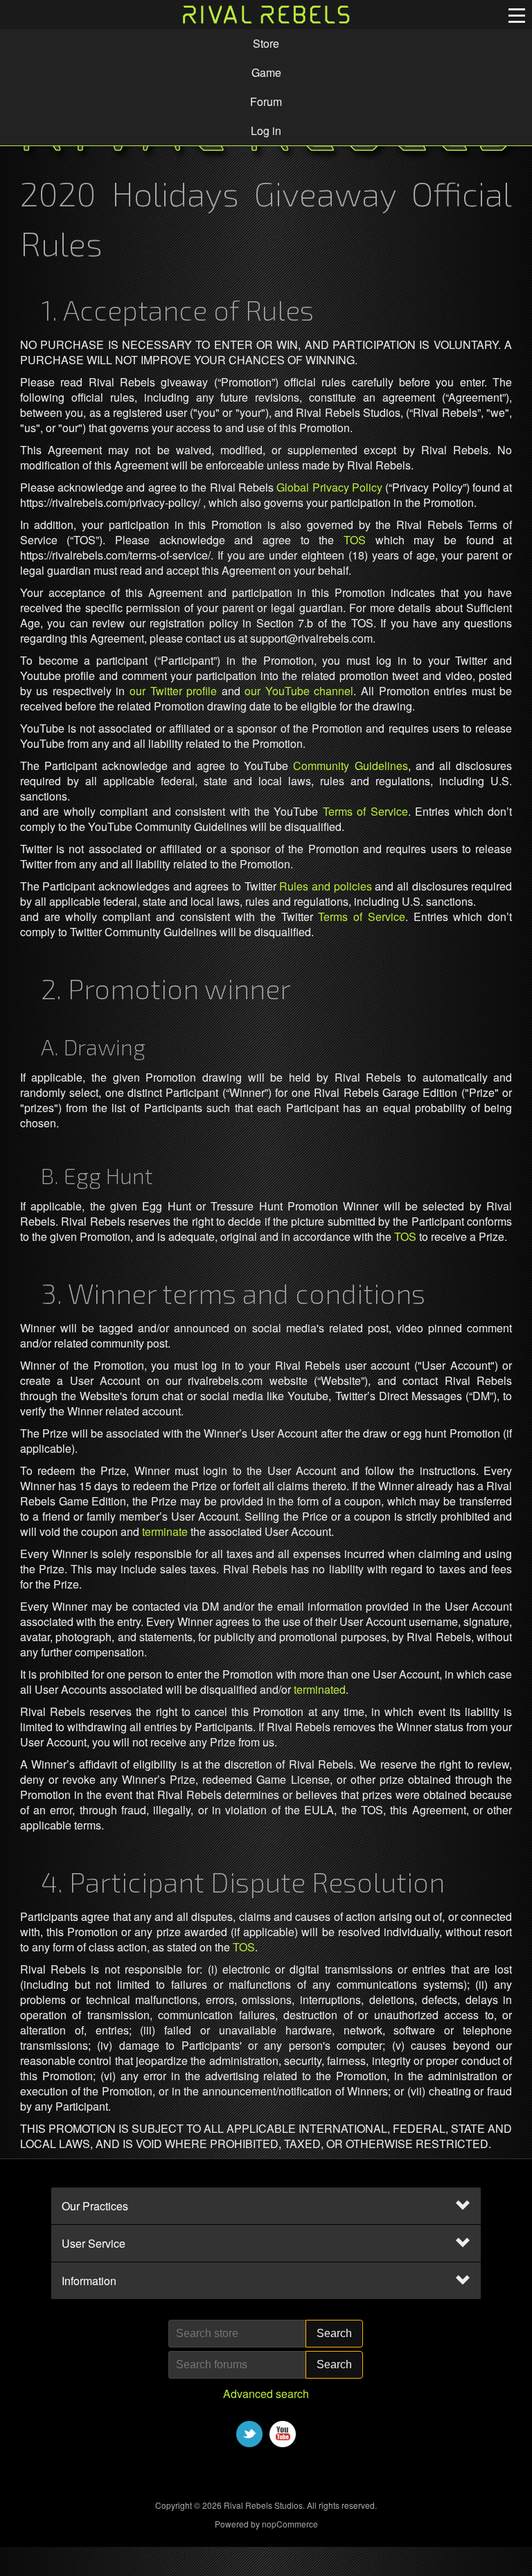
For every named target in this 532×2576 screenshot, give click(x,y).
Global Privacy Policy (329, 487)
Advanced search (266, 2394)
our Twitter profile (173, 691)
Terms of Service (365, 811)
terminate (165, 1531)
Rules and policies (325, 886)
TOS (355, 540)
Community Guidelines (350, 766)
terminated (320, 1689)
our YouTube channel (299, 691)
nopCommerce (290, 2524)
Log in (266, 131)
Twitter (249, 2434)
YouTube (283, 2434)
